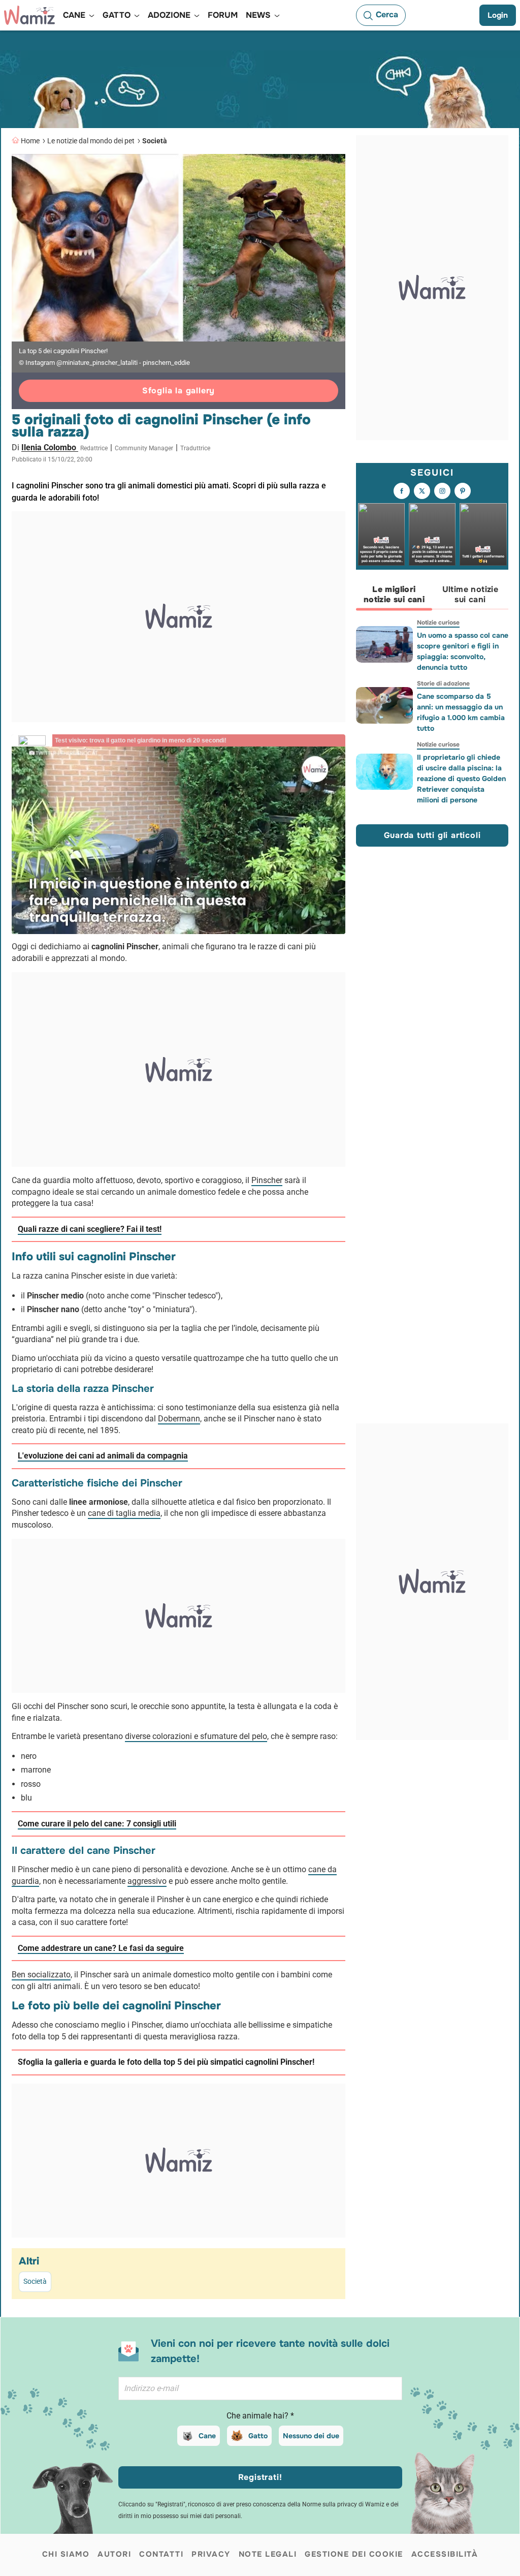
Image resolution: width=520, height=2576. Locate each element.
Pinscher (267, 1180)
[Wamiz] (29, 15)
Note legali (268, 2554)
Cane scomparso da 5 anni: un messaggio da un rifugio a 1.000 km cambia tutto (461, 712)
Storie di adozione (443, 684)
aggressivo (147, 1881)
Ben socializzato (41, 1975)
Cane (207, 2436)
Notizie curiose (438, 623)
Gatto (258, 2436)
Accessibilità (445, 2554)
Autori (114, 2554)
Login (498, 15)
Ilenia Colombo (50, 447)
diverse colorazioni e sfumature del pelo (196, 1736)
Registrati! (260, 2477)
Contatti (161, 2554)
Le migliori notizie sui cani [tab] (394, 594)
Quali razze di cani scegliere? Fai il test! (90, 1229)
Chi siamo (66, 2554)
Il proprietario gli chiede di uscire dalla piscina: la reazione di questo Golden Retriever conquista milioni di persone (461, 779)
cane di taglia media (124, 1513)
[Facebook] (402, 491)
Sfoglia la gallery (178, 391)
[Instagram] (442, 491)
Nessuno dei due (311, 2436)
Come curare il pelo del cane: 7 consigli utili (97, 1824)
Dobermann (179, 1419)
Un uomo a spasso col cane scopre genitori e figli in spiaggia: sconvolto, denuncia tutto (463, 651)
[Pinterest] (463, 491)
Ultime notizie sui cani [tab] (470, 594)
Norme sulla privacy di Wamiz (343, 2504)
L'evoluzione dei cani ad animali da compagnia (103, 1456)
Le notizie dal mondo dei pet (91, 141)
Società (155, 141)
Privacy (211, 2554)
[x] (422, 491)
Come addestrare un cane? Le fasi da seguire (101, 1948)
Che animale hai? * (260, 2416)
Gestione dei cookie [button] (354, 2554)
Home (30, 141)
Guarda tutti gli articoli (432, 835)
